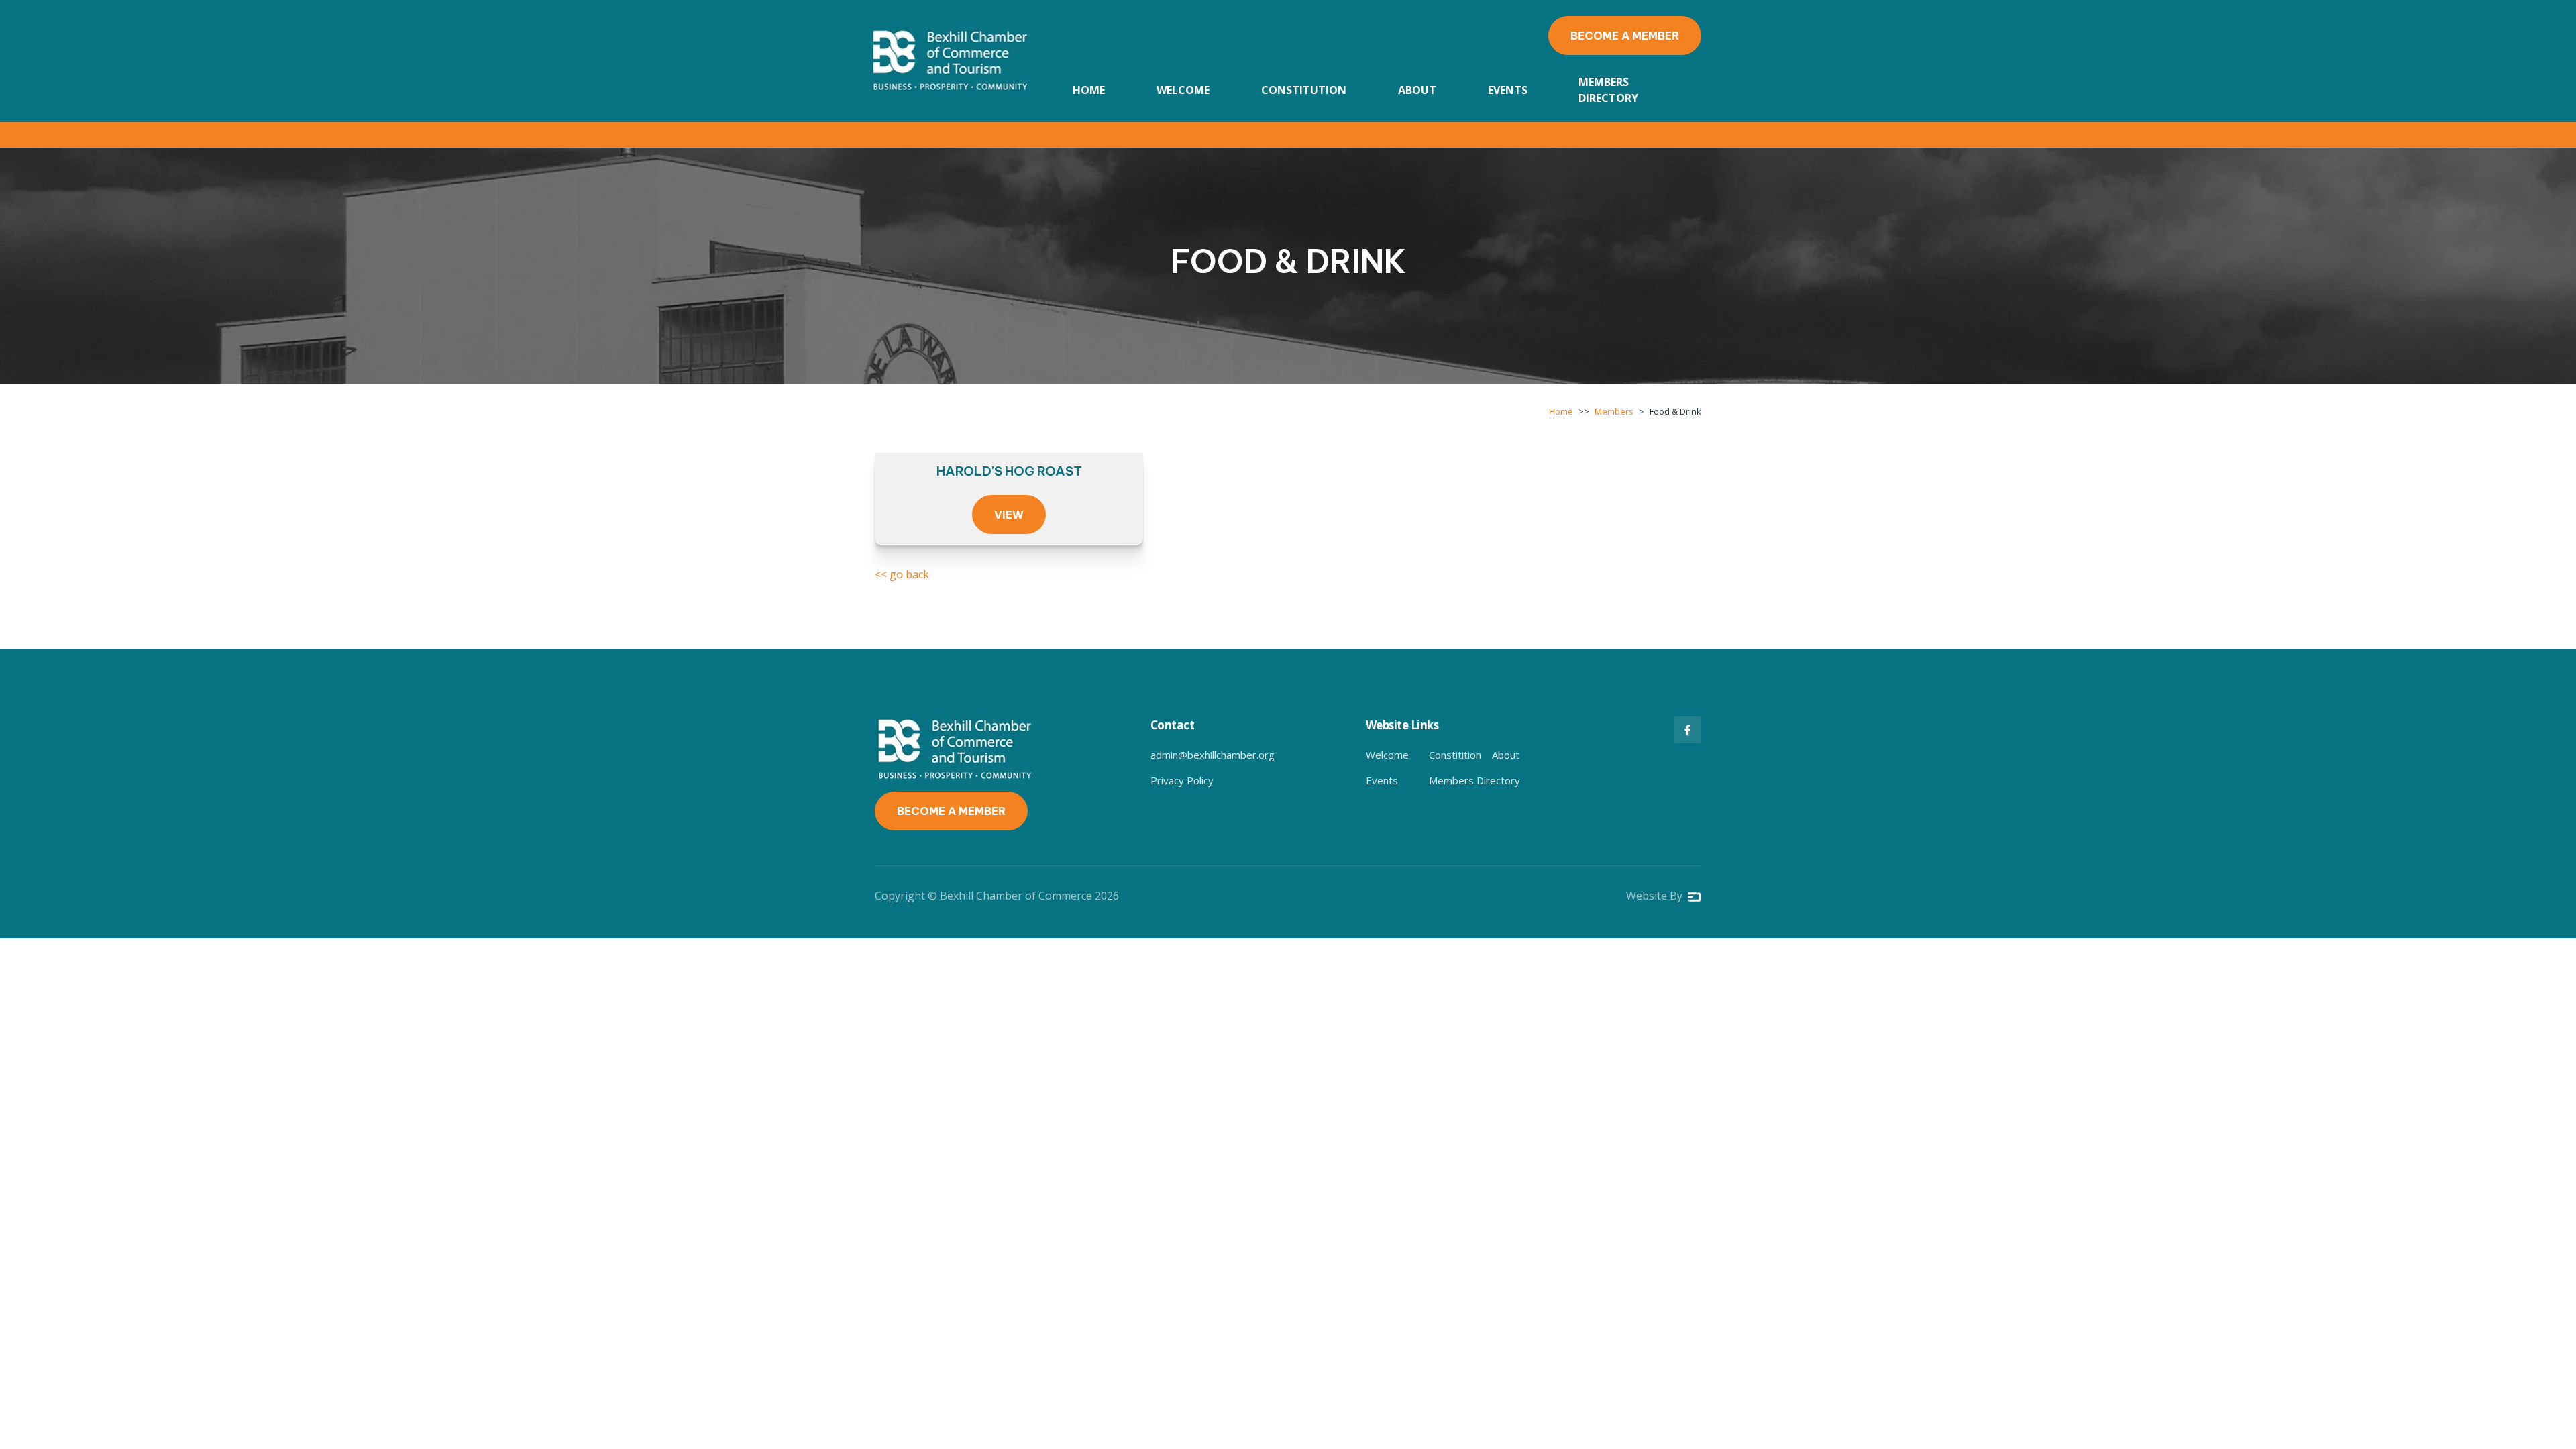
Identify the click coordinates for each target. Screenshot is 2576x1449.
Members (1614, 411)
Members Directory (1608, 90)
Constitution (1304, 90)
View (1009, 515)
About (1417, 90)
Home (1089, 90)
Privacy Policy (1182, 780)
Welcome (1183, 90)
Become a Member (1625, 36)
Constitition (1455, 755)
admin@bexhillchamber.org (1213, 755)
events (1508, 90)
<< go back (902, 574)
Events (1382, 780)
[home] (952, 61)
